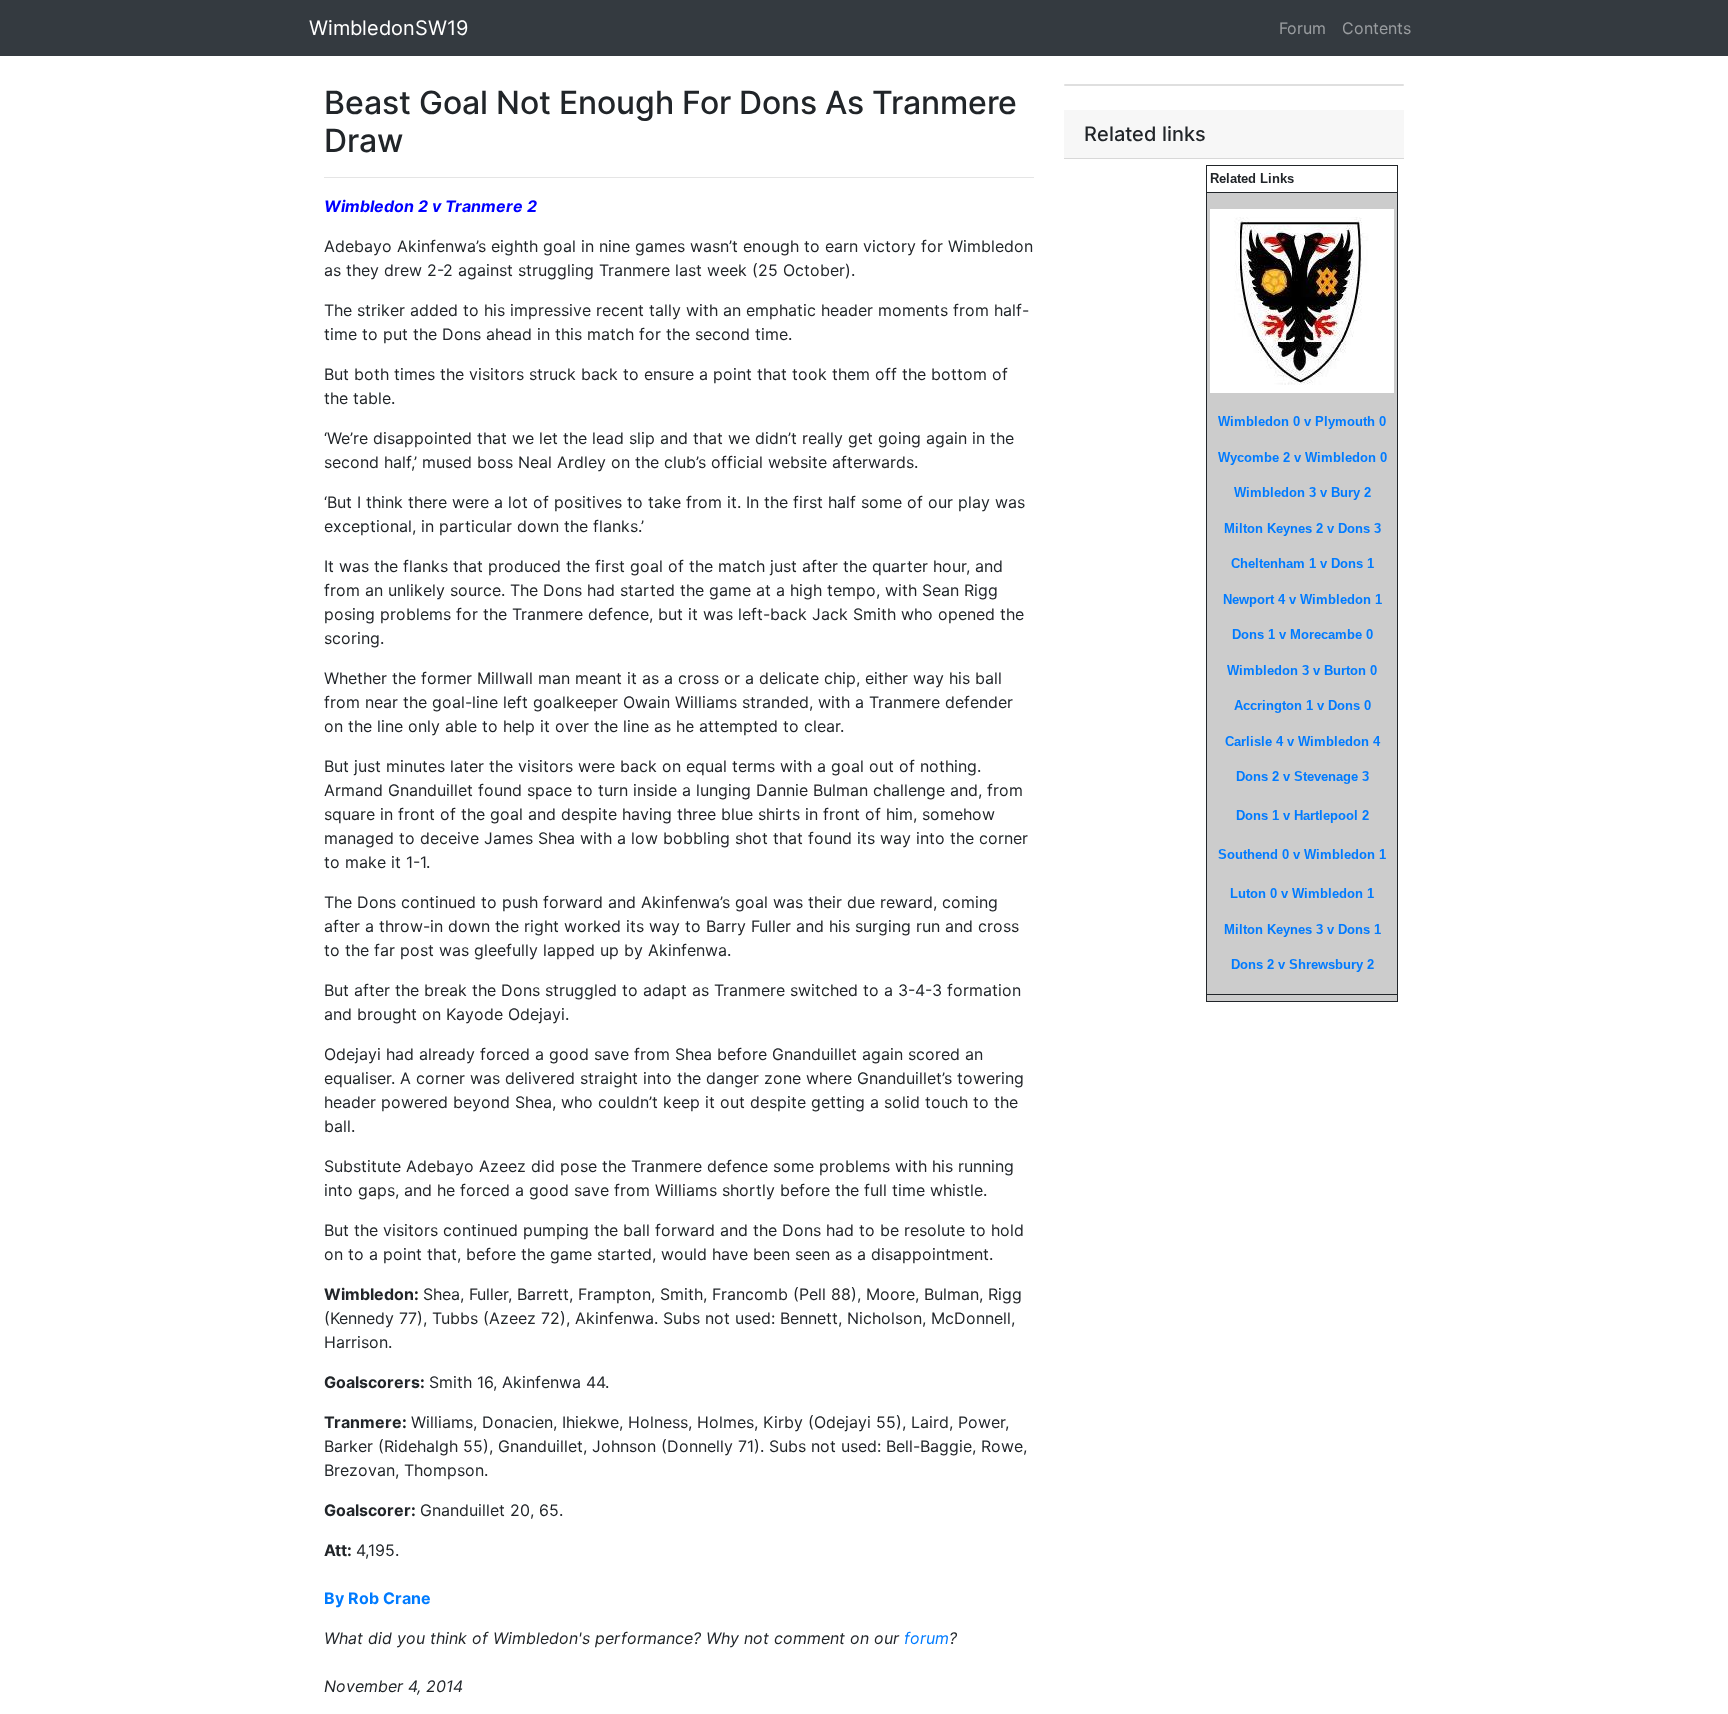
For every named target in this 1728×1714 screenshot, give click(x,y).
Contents (1376, 28)
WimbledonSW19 (388, 28)
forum (926, 1638)
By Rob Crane (377, 1598)
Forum (1302, 28)
